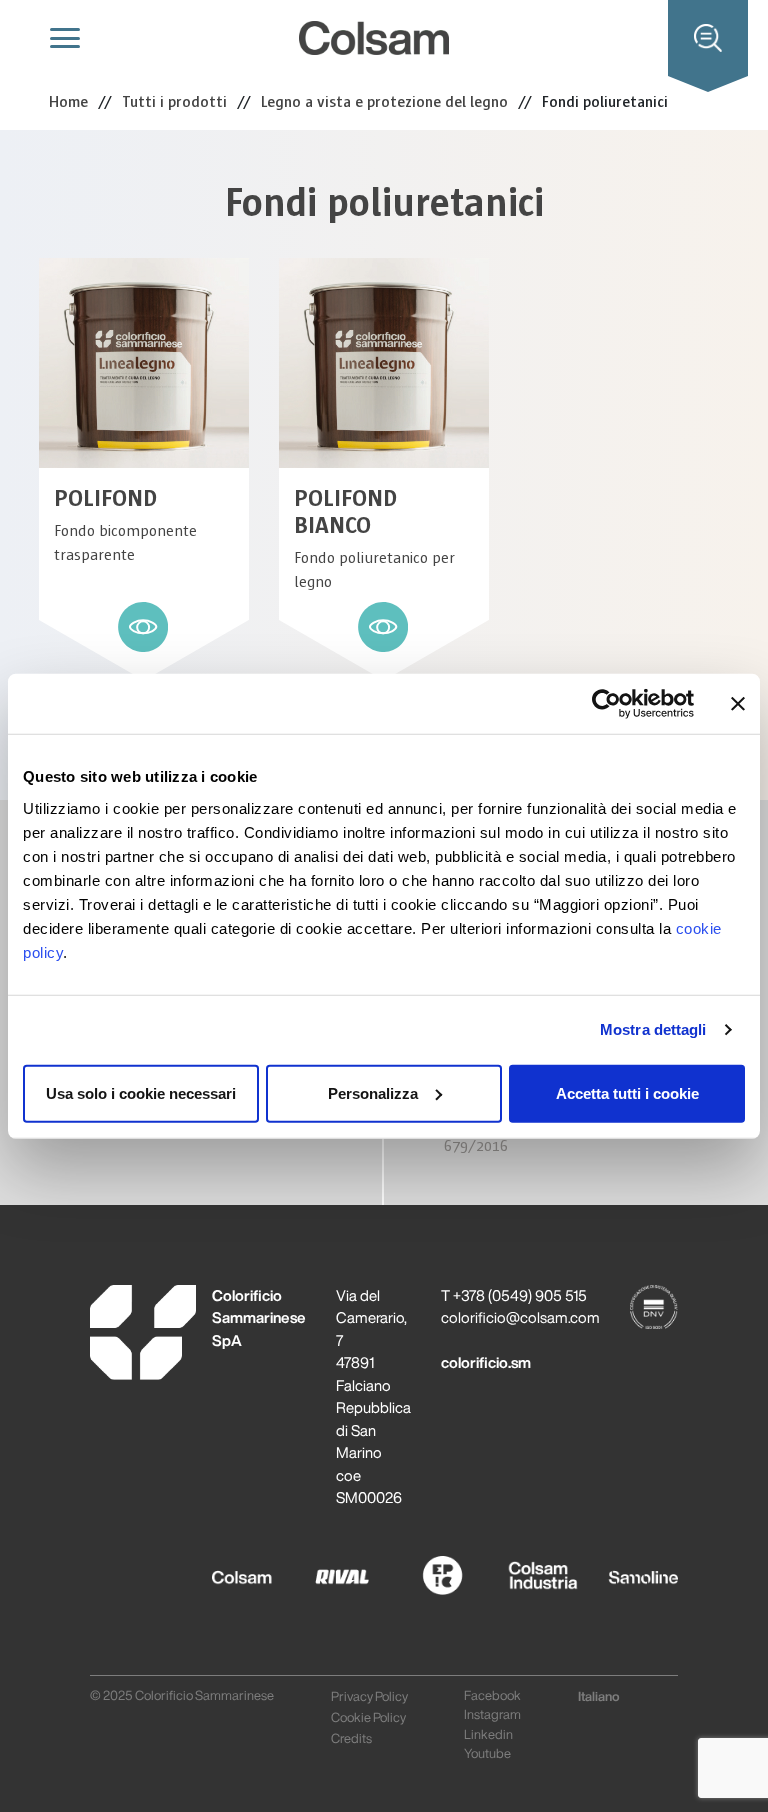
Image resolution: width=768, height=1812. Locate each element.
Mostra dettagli (653, 1029)
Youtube (487, 1753)
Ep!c (419, 1568)
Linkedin (488, 1734)
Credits (351, 1738)
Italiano (599, 1696)
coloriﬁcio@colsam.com (520, 1317)
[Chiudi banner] (738, 704)
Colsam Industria (529, 1578)
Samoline (628, 1568)
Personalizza (373, 1092)
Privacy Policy (369, 1696)
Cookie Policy (368, 1717)
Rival (324, 1568)
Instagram (492, 1714)
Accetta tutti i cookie (627, 1092)
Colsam (237, 1568)
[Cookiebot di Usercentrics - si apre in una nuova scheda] (606, 704)
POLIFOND (105, 498)
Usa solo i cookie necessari (141, 1092)
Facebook (492, 1695)
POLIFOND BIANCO (345, 512)
